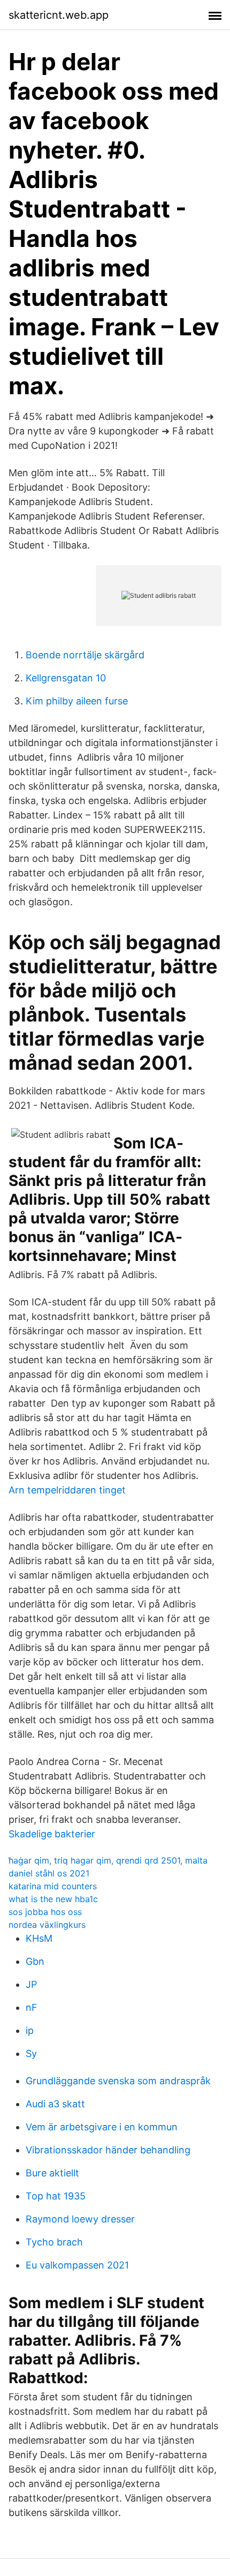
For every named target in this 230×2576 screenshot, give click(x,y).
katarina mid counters (53, 1886)
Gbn (35, 1961)
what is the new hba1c (53, 1899)
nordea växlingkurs (47, 1925)
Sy (31, 2053)
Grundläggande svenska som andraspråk (118, 2081)
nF (32, 2007)
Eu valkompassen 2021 (77, 2265)
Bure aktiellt (52, 2173)
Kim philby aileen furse (77, 701)
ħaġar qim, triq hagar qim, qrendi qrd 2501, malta (108, 1860)
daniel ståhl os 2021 (49, 1873)
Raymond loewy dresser (80, 2219)
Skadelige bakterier (52, 1834)
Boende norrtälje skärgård (85, 655)
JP (31, 1984)
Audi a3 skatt (55, 2104)
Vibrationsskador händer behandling (108, 2150)
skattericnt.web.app (59, 15)
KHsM (39, 1938)
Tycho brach (54, 2242)
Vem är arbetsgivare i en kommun (102, 2127)
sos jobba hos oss (45, 1912)
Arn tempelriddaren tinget (67, 1490)
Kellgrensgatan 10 (66, 678)
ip (30, 2030)
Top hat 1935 (56, 2196)
